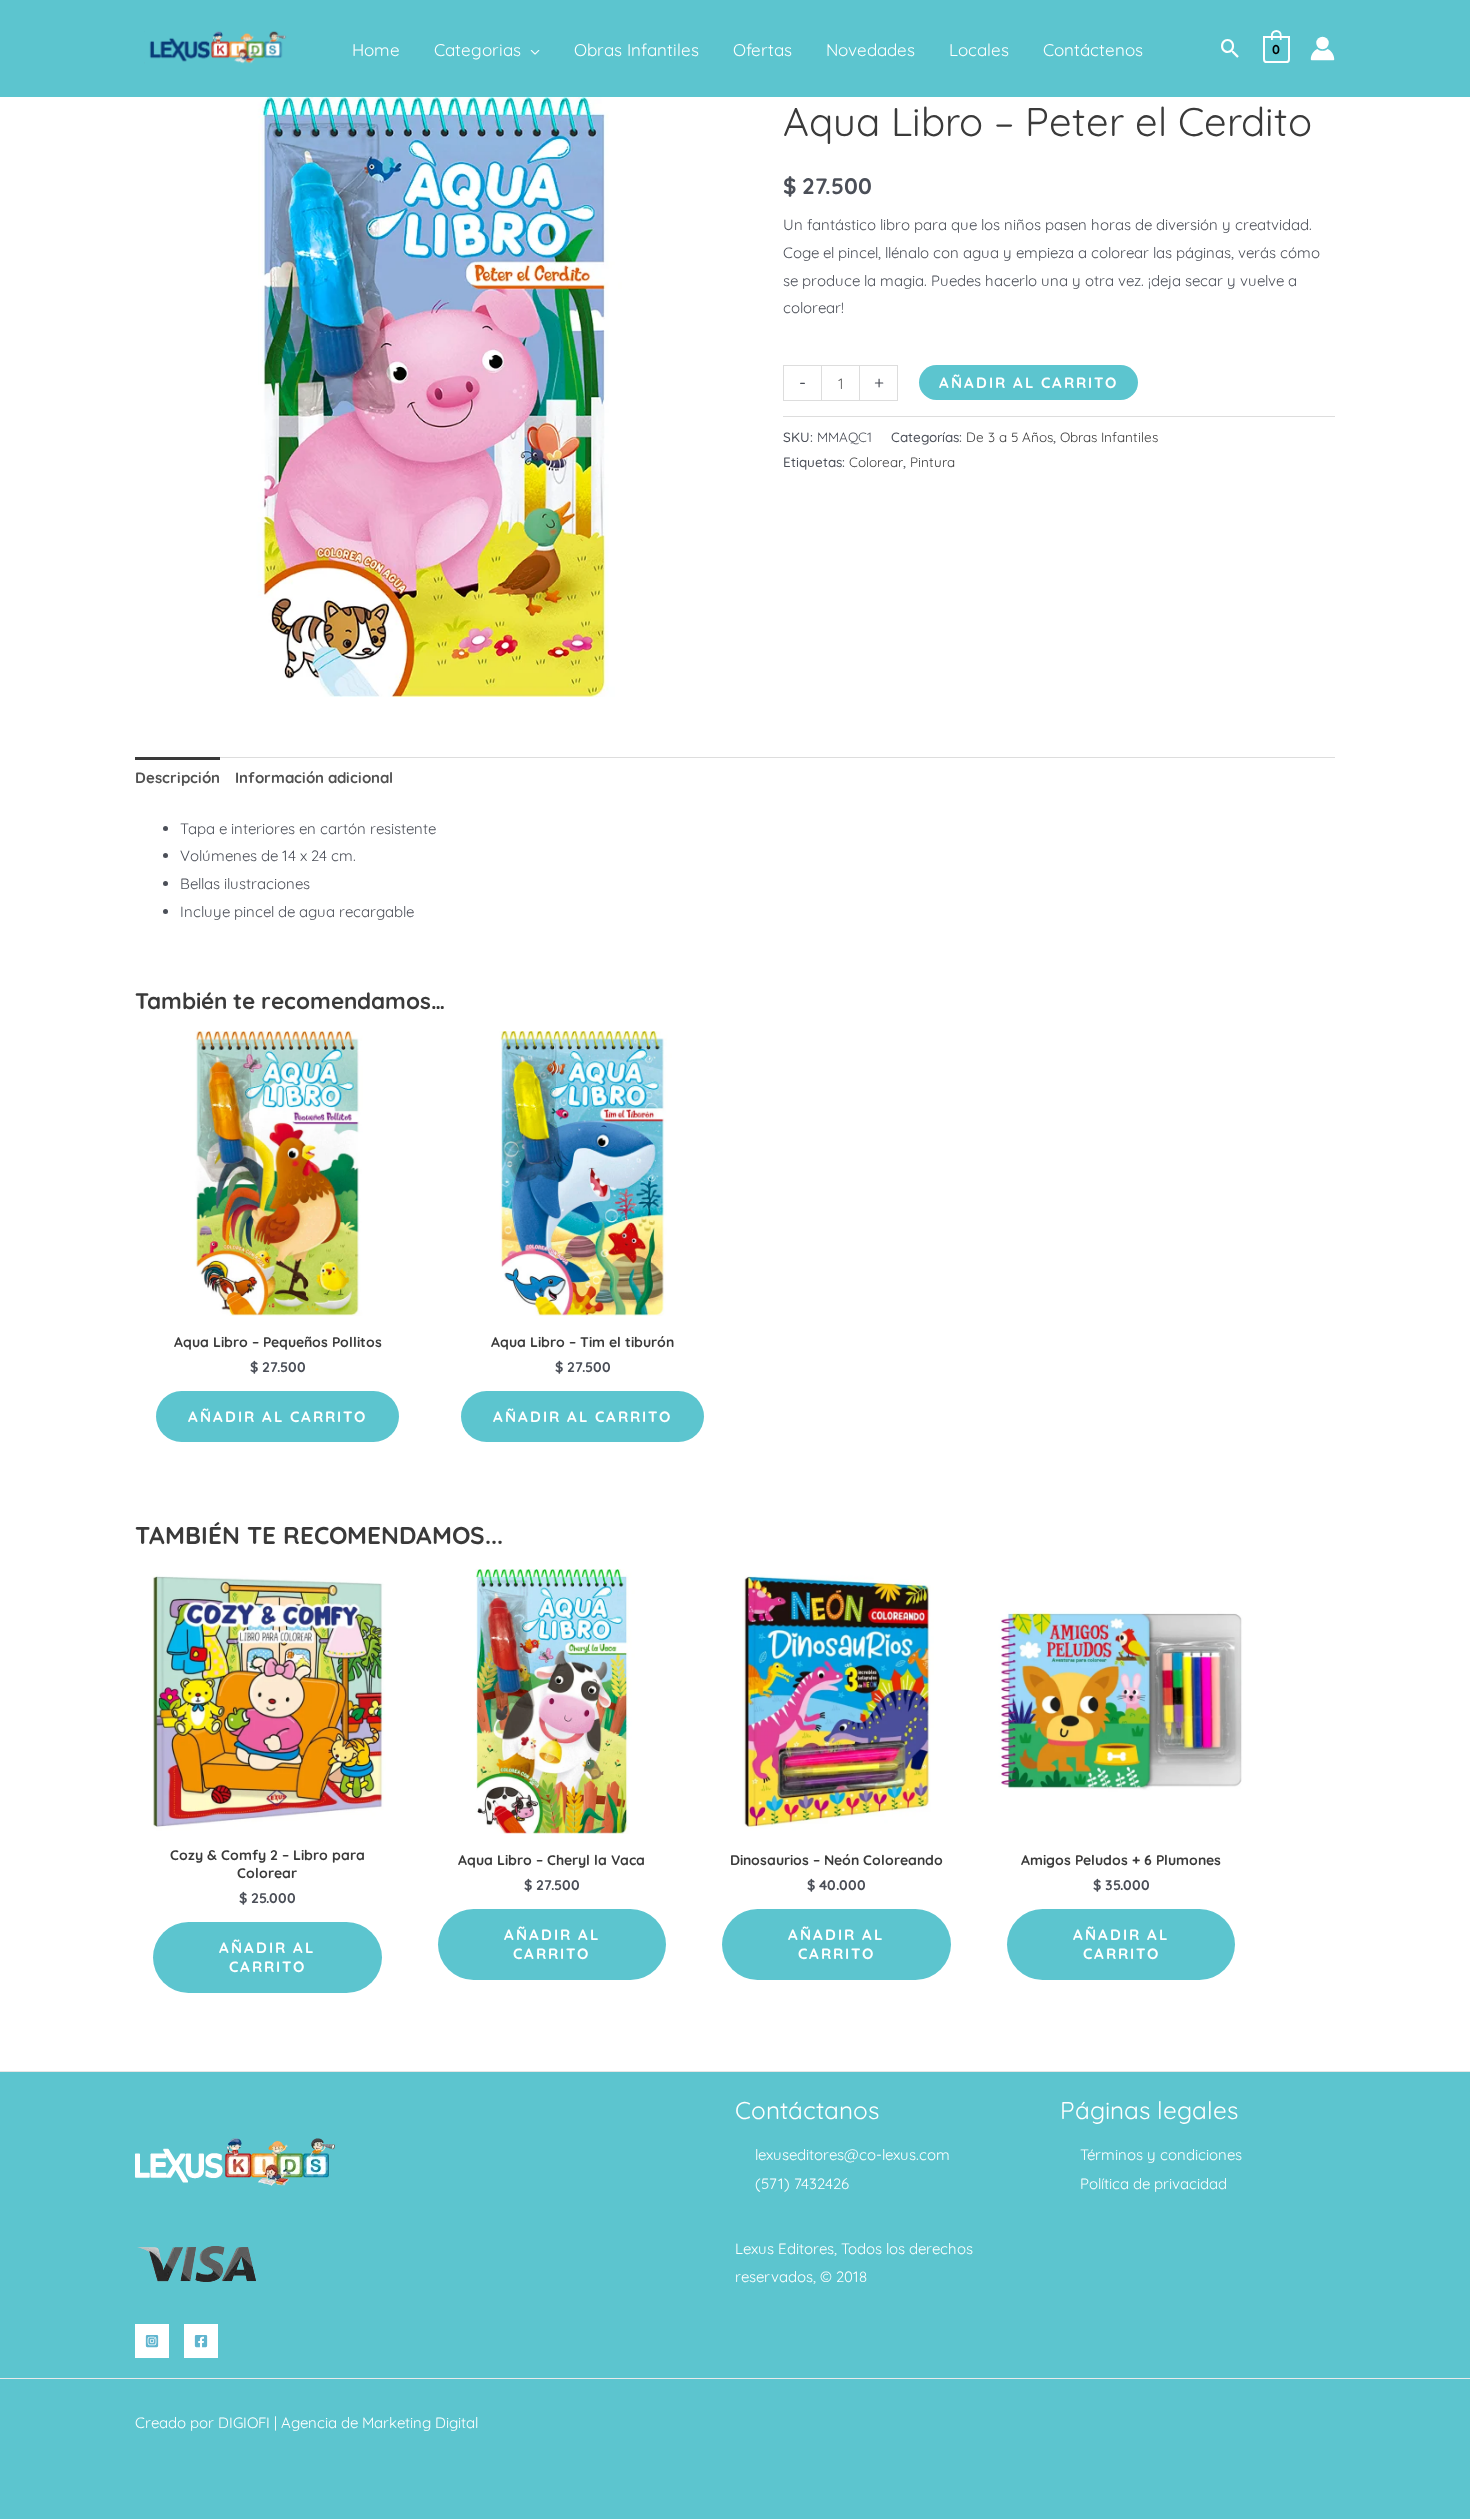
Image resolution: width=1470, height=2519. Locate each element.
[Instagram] (152, 2341)
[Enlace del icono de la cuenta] (1322, 48)
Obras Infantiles (1109, 436)
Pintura (932, 461)
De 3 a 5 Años (1009, 436)
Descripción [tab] (177, 777)
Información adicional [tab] (314, 777)
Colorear (876, 461)
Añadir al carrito (1028, 382)
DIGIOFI (244, 2422)
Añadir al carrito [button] (277, 1416)
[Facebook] (201, 2341)
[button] (530, 50)
